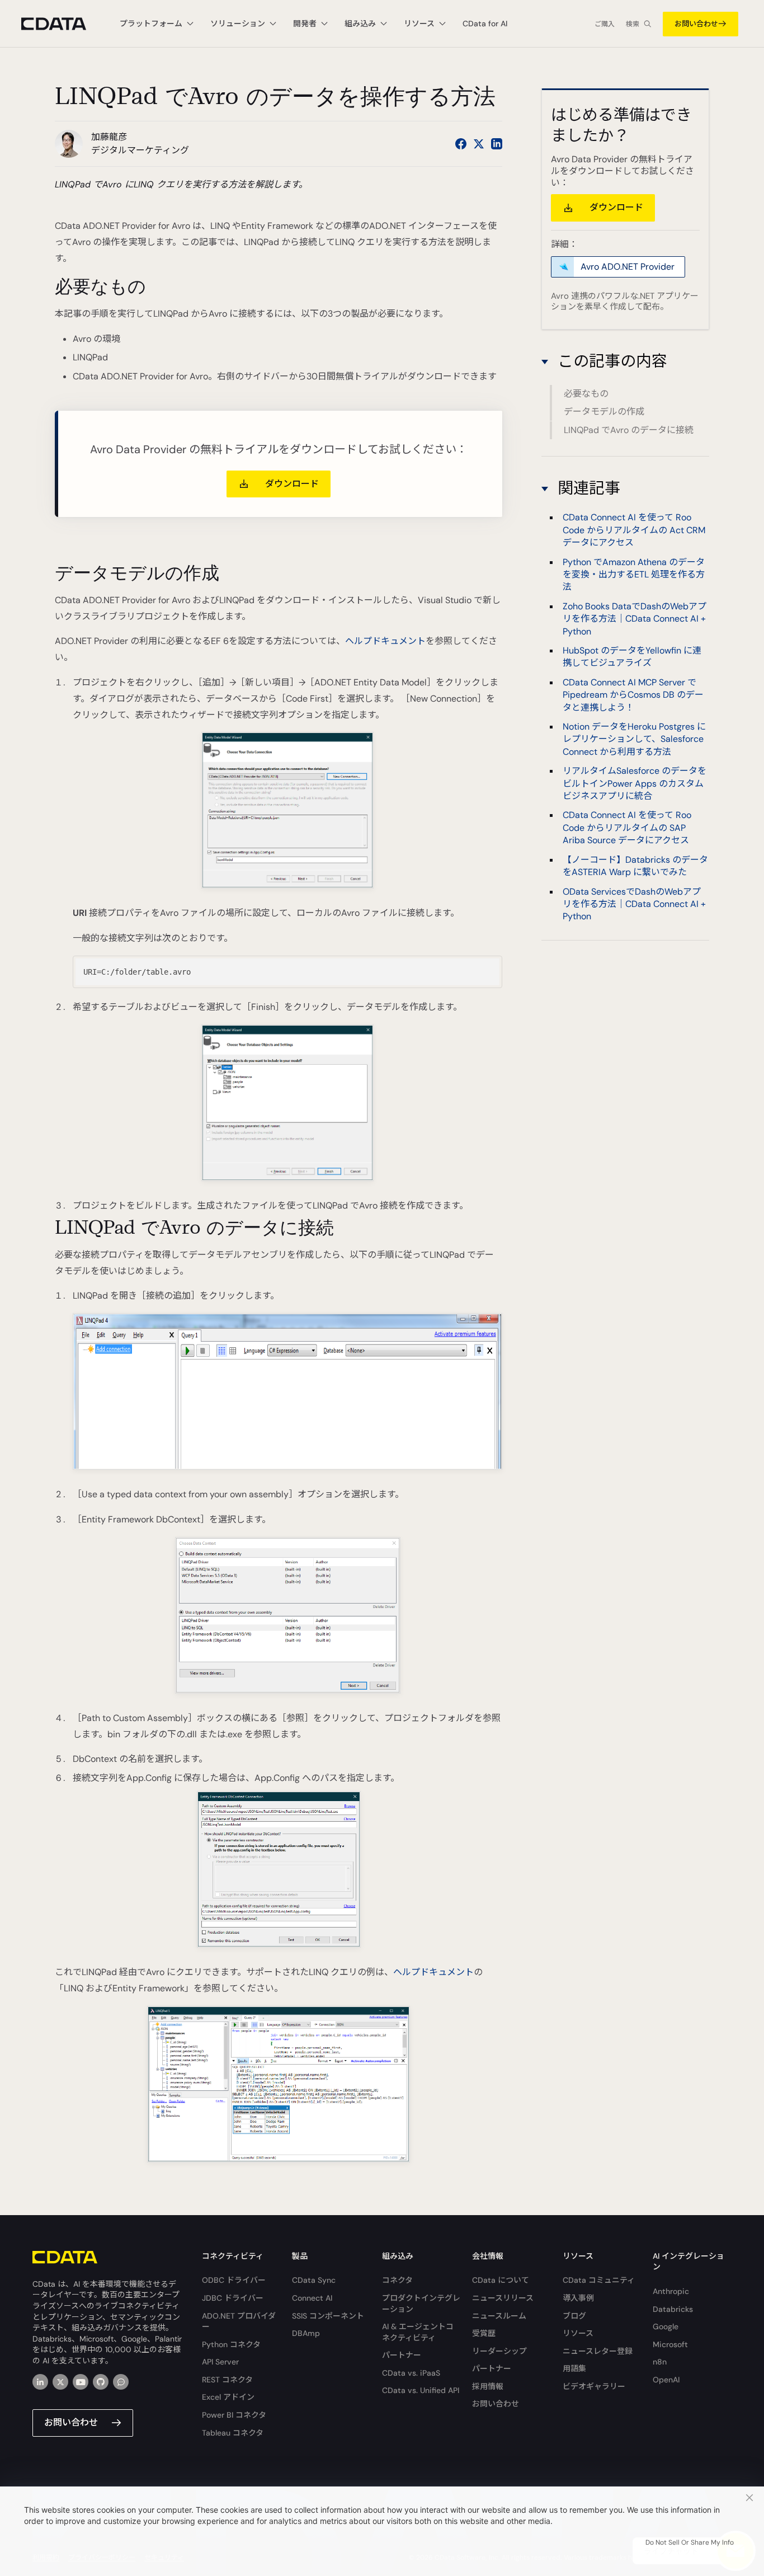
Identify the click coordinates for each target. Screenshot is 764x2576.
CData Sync (314, 2280)
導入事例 (578, 2298)
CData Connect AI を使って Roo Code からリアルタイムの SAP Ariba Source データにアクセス (627, 828)
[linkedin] (40, 2382)
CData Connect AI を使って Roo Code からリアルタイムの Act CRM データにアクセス (634, 530)
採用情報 (488, 2386)
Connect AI (312, 2298)
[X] (60, 2382)
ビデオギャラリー (594, 2386)
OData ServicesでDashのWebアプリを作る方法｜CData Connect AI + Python (634, 904)
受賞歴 (484, 2333)
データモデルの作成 (604, 412)
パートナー (402, 2355)
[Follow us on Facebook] (461, 144)
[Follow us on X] (479, 144)
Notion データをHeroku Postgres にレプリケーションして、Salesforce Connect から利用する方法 (634, 739)
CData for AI (485, 23)
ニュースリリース (503, 2298)
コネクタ (397, 2280)
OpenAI (666, 2380)
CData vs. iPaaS (411, 2373)
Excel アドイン (228, 2397)
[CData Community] (121, 2382)
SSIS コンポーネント (328, 2316)
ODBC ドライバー (234, 2280)
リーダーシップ (499, 2351)
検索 (633, 24)
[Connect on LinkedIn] (497, 144)
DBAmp (306, 2333)
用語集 (574, 2368)
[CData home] (62, 24)
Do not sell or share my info (690, 2542)
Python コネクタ (231, 2344)
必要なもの (586, 394)
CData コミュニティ (599, 2280)
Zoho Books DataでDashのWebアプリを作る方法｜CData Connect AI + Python (635, 619)
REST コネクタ (227, 2380)
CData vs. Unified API (421, 2390)
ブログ (574, 2316)
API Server (220, 2362)
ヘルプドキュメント (385, 641)
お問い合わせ (696, 24)
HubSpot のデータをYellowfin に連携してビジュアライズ (632, 657)
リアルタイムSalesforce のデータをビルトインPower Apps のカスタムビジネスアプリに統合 (635, 784)
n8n (660, 2362)
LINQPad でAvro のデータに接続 (629, 430)
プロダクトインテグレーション (421, 2304)
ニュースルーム (499, 2316)
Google (666, 2326)
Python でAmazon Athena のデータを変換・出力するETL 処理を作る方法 (634, 575)
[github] (101, 2382)
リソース (578, 2333)
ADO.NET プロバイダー (239, 2321)
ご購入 (605, 24)
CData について (501, 2280)
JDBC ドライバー (233, 2298)
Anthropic (671, 2291)
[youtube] (81, 2382)
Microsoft (670, 2344)
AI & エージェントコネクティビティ (418, 2332)
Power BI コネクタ (234, 2415)
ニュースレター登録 (598, 2351)
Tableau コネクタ (233, 2433)
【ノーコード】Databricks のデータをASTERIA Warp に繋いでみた (635, 866)
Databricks (673, 2309)
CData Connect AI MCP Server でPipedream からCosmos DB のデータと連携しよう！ (633, 695)
